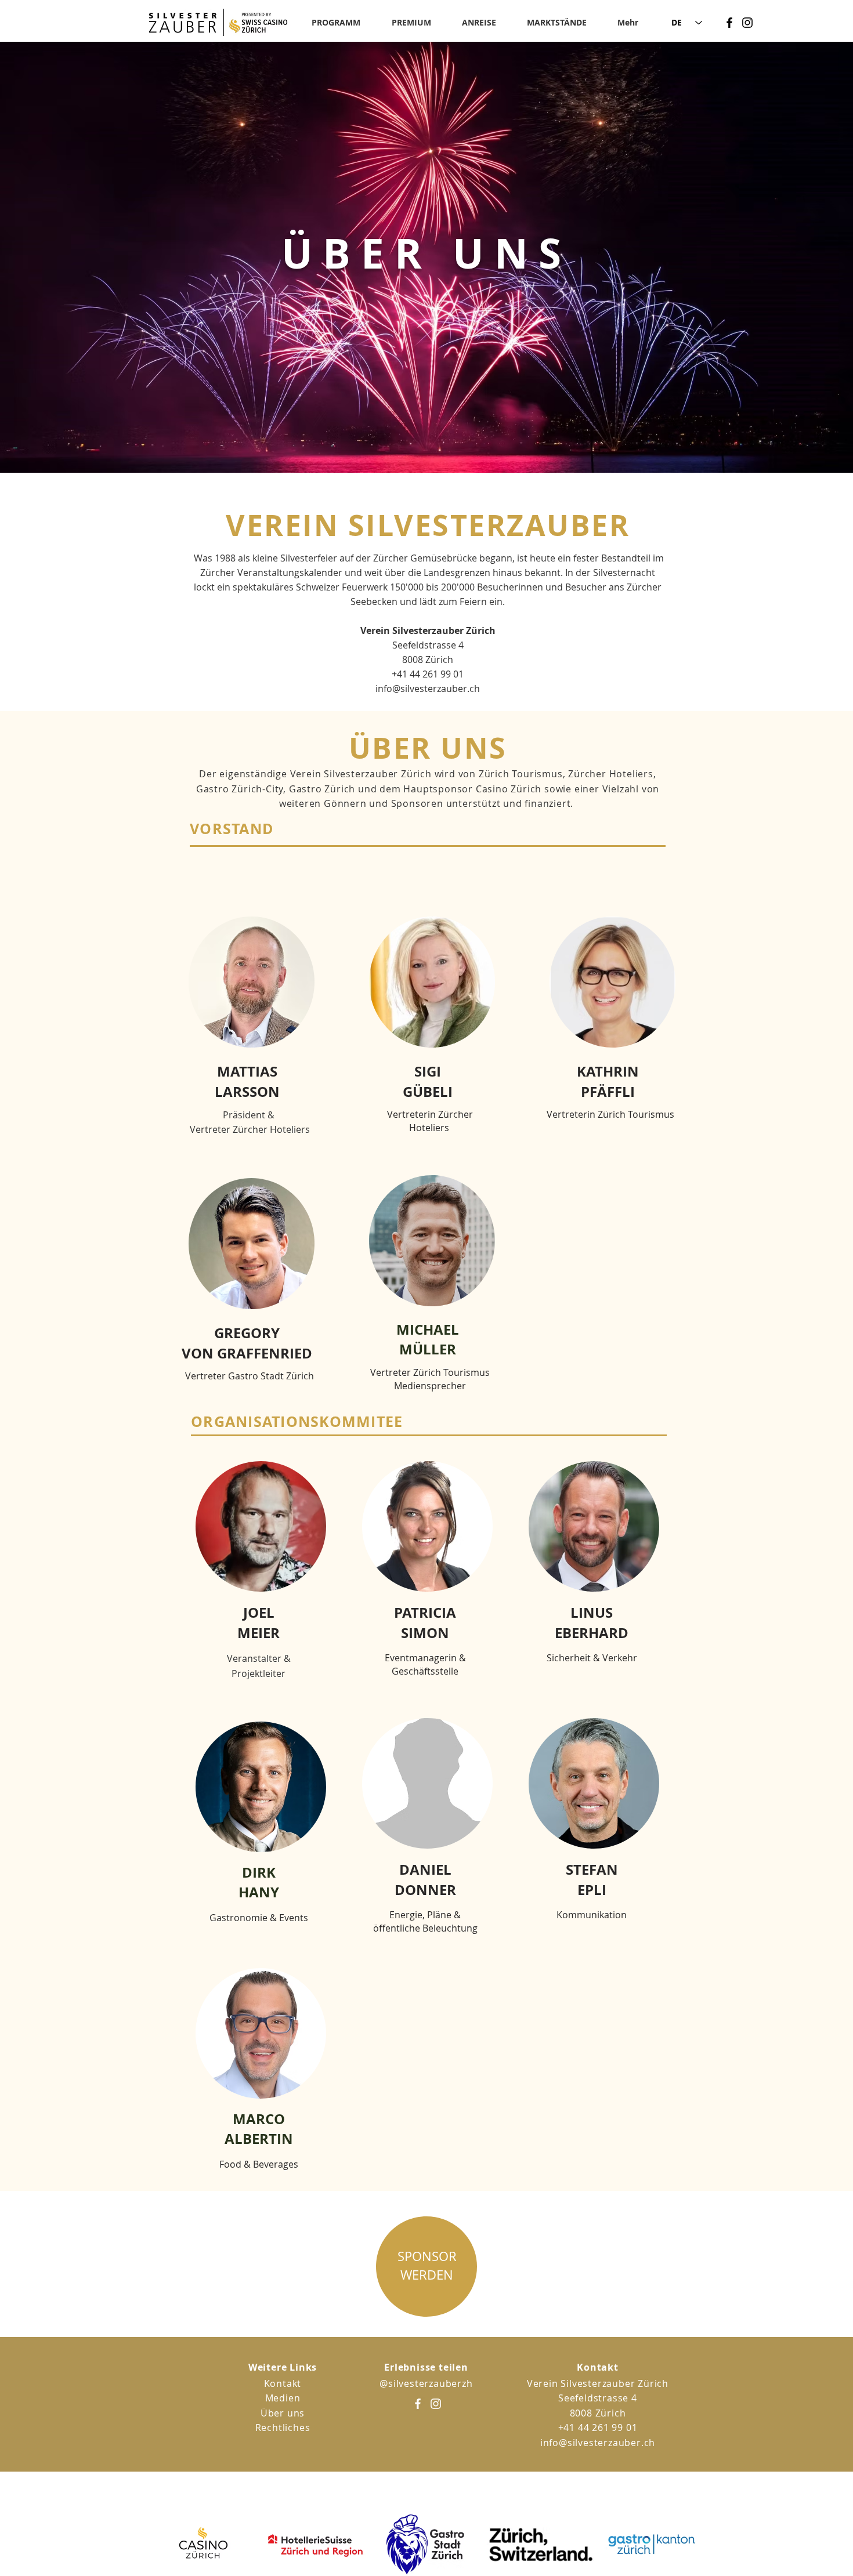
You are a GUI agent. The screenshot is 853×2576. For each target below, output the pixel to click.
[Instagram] (747, 23)
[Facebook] (729, 23)
